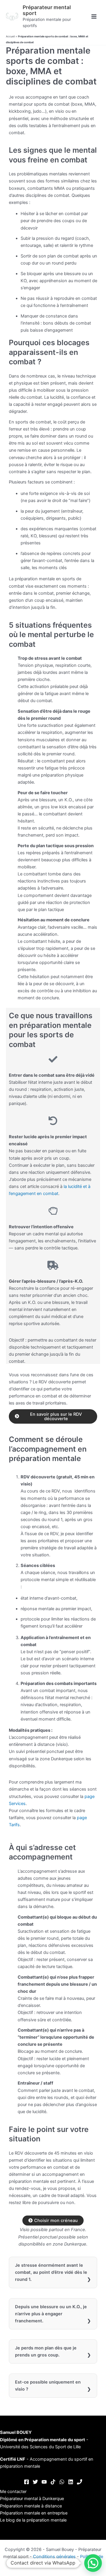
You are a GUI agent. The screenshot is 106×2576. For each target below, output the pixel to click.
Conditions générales (54, 2557)
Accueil (10, 36)
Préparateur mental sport (47, 10)
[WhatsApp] (62, 2482)
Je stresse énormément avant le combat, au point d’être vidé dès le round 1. (51, 2272)
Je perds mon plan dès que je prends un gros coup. (46, 2351)
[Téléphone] (79, 2482)
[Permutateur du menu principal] (94, 16)
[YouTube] (44, 2482)
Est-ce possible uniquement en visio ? (48, 2386)
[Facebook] (26, 2482)
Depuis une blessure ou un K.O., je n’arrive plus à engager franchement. (51, 2314)
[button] (93, 2563)
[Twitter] (35, 2482)
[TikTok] (53, 2482)
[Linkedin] (71, 2482)
